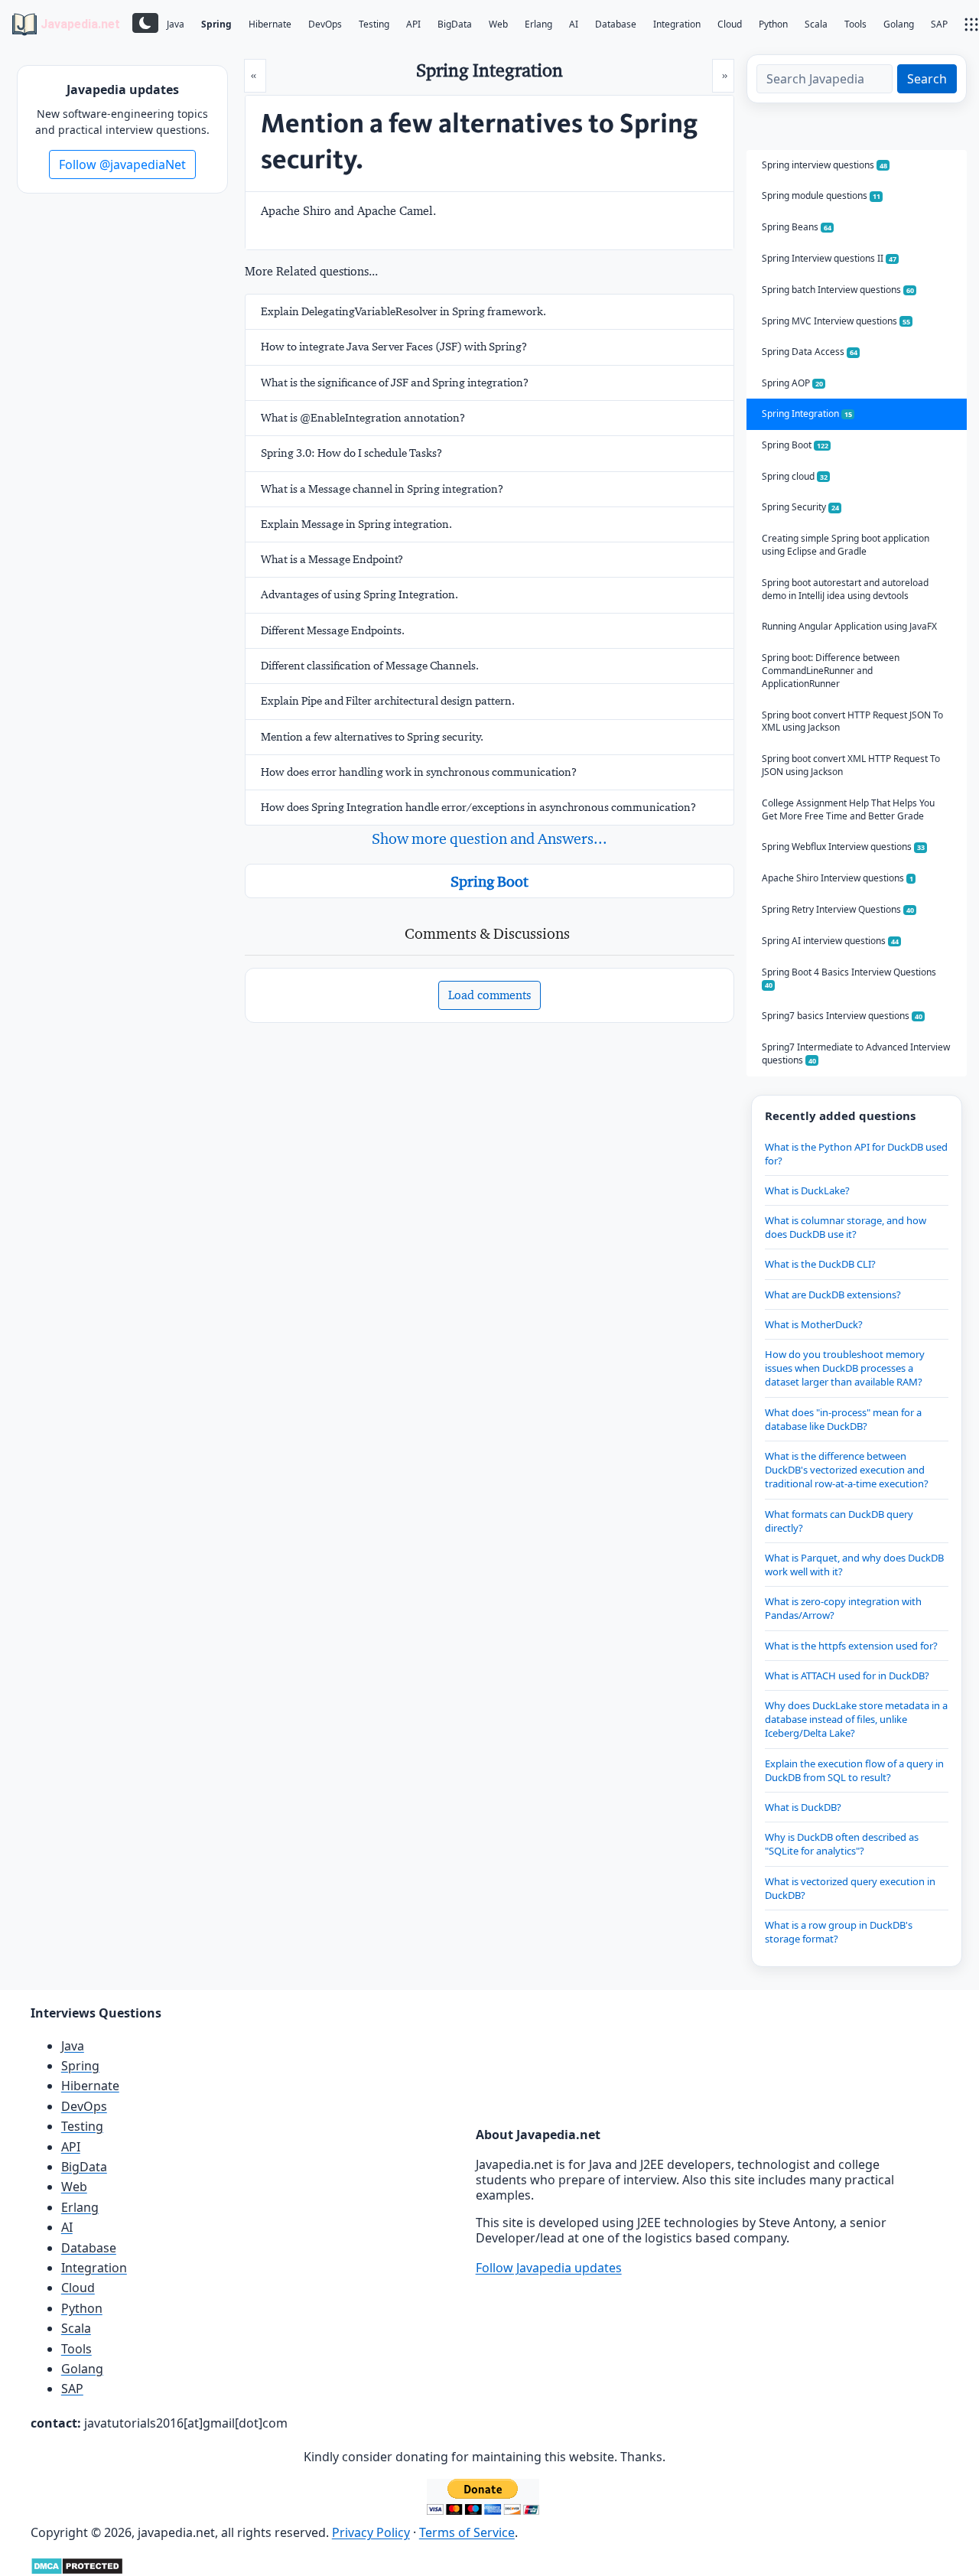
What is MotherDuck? (814, 1324)
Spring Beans (797, 227)
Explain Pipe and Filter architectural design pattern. (388, 701)
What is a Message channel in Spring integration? (382, 489)
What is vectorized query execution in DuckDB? (850, 1888)
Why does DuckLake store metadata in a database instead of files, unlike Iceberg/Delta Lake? (856, 1719)
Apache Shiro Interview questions (838, 878)
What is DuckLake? (807, 1190)
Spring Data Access (810, 352)
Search (927, 79)
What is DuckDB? (803, 1807)
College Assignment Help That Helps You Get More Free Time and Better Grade (848, 809)
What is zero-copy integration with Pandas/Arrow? (843, 1608)
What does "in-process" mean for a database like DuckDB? (843, 1419)
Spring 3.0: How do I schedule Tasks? (351, 453)
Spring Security (800, 507)
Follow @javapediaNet (122, 164)
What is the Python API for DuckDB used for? (856, 1154)
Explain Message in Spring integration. (356, 524)
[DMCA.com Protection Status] (77, 2565)
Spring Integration (807, 414)
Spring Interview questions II (829, 258)
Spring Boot (489, 881)
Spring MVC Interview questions (836, 321)
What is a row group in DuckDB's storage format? (839, 1932)
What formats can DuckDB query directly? (839, 1521)
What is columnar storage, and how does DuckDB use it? (846, 1227)
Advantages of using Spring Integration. (359, 594)
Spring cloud (795, 476)
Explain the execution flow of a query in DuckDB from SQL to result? (854, 1770)
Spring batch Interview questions (838, 290)
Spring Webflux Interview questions (843, 847)
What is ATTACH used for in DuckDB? (847, 1676)
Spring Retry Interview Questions (838, 909)
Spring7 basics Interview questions (842, 1016)
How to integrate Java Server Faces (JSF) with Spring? (394, 347)
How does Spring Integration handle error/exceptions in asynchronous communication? (478, 807)
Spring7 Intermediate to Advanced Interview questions (856, 1054)
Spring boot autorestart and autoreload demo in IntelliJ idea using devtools (845, 589)
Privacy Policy (371, 2532)
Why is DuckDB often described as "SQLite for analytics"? (842, 1844)
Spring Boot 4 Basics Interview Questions (849, 978)
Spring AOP (792, 383)
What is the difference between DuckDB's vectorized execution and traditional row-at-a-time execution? (847, 1470)
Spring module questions (821, 195)
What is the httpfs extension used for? (851, 1646)
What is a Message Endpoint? (332, 559)
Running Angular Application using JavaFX (849, 626)
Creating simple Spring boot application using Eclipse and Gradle (846, 545)
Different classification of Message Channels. (370, 666)
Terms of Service (467, 2532)
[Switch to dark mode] (145, 23)
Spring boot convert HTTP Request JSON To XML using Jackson (852, 721)
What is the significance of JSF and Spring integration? (395, 383)
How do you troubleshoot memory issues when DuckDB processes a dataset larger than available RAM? (845, 1368)
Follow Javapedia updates (549, 2268)
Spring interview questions (825, 165)
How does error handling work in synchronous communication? (419, 772)
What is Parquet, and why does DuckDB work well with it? (854, 1565)
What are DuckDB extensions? (833, 1295)
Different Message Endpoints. (333, 630)
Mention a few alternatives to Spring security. (372, 737)
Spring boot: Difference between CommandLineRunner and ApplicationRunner (831, 671)
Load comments (489, 995)
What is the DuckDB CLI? (820, 1264)
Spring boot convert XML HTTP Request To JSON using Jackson (851, 765)
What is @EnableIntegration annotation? (363, 418)
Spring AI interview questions (830, 941)
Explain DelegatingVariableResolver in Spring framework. (403, 311)
